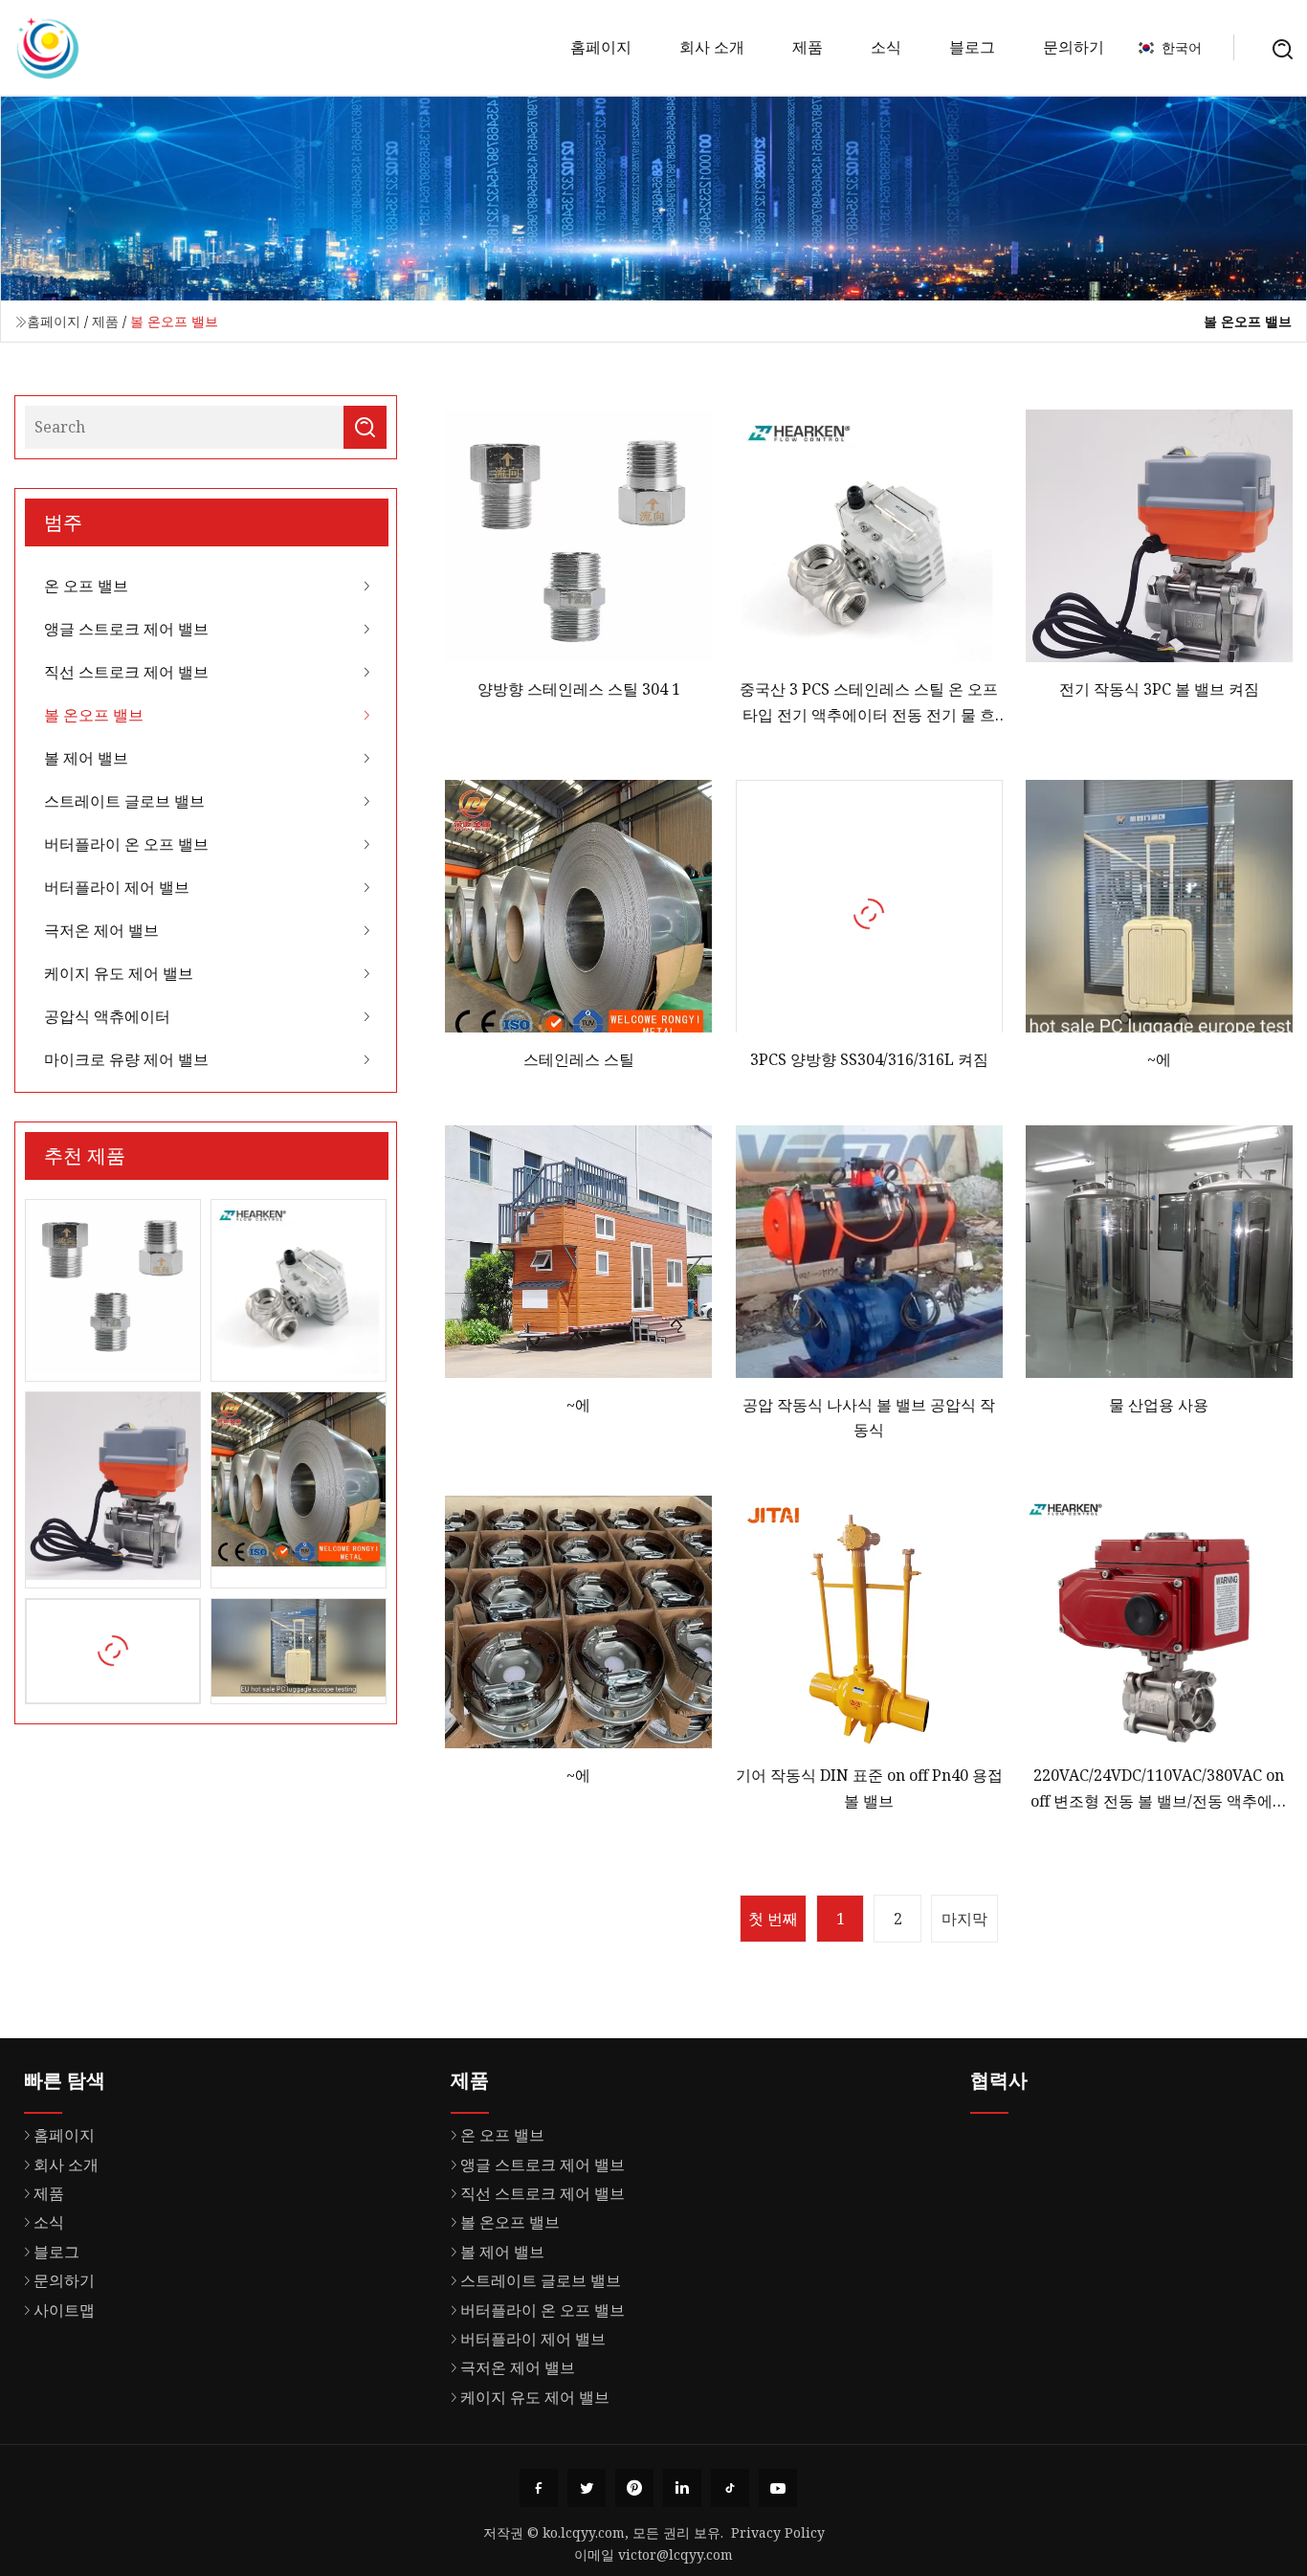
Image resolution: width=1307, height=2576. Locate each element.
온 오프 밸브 (86, 586)
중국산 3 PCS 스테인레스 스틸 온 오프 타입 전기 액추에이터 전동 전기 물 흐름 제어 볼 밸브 (869, 703)
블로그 (972, 47)
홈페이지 (601, 47)
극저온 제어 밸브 (101, 930)
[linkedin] (682, 2488)
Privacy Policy (778, 2532)
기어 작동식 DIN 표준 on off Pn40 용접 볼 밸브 (869, 1788)
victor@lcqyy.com (676, 2554)
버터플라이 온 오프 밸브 (126, 844)
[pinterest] (634, 2488)
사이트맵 (64, 2310)
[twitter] (587, 2488)
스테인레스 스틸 (579, 1059)
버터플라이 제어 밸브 (117, 887)
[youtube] (778, 2488)
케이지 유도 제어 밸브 (119, 973)
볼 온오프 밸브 (94, 715)
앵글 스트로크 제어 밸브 (126, 629)
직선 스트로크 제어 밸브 (126, 672)
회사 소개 (712, 47)
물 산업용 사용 (1159, 1405)
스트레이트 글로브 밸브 (124, 801)
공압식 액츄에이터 (107, 1016)
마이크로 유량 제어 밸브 (126, 1059)
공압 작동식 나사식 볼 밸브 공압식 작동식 (869, 1417)
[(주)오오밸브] (48, 48)
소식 (886, 47)
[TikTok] (730, 2488)
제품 (808, 47)
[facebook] (539, 2488)
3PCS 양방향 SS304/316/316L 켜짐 (869, 1059)
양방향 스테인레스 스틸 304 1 (579, 689)
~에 (1159, 1059)
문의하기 (1074, 47)
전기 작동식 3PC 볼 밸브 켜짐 (1159, 689)
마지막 (964, 1919)
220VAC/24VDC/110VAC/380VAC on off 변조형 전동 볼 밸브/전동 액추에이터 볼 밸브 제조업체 (1159, 1789)
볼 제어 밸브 (86, 758)
